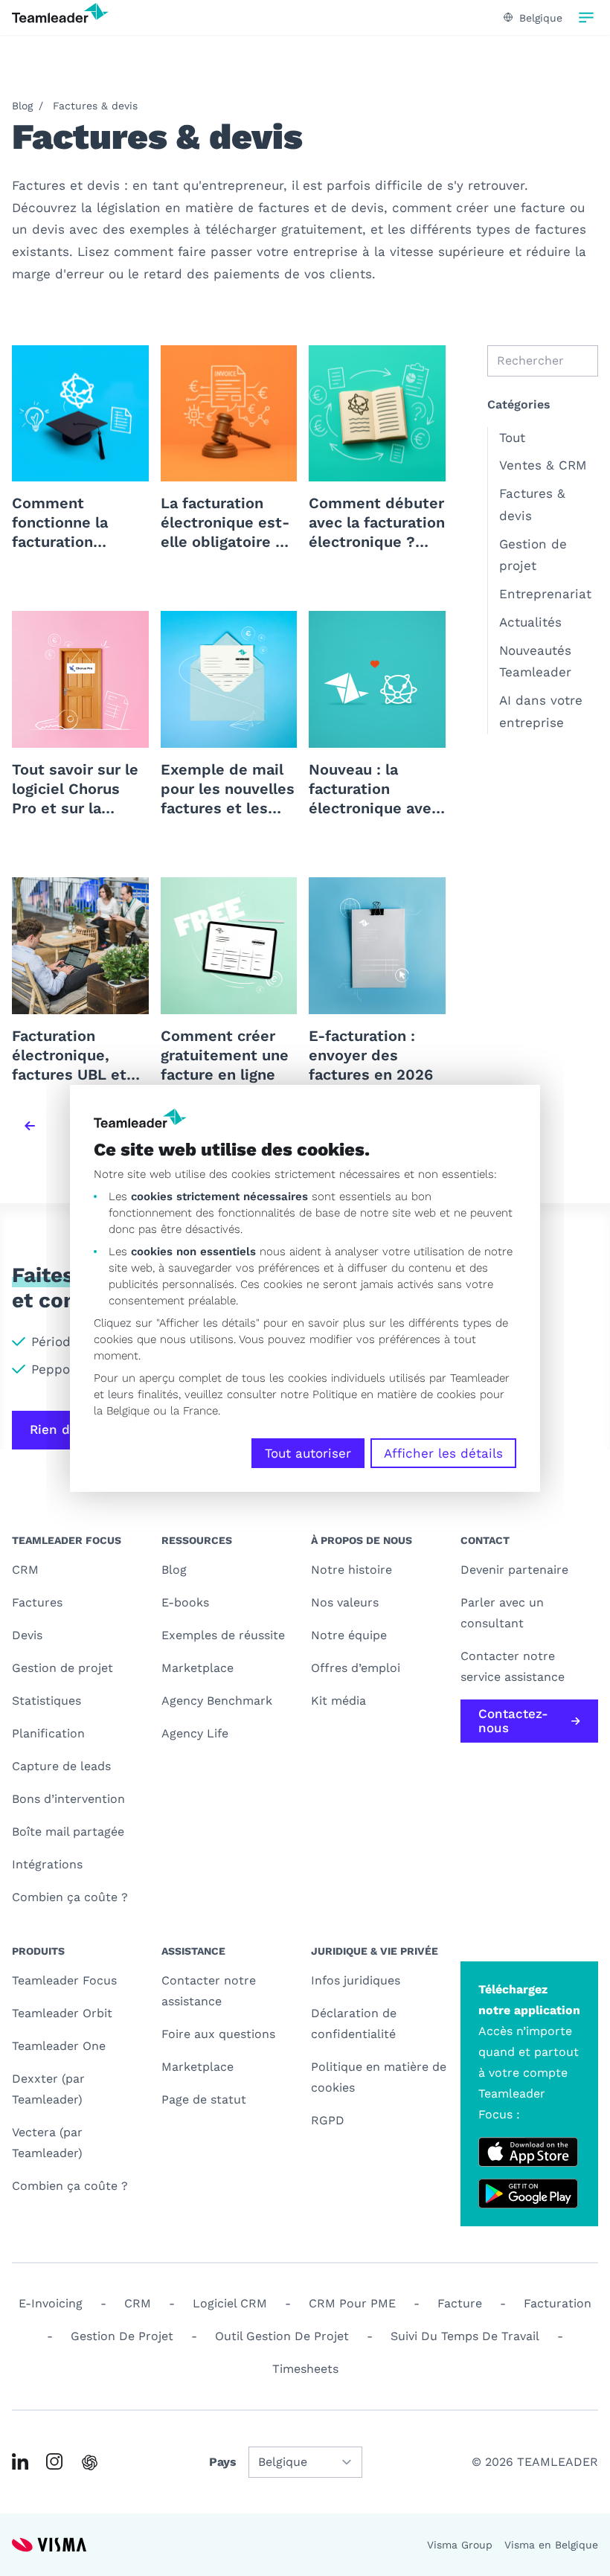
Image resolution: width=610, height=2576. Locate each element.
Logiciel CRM (230, 2303)
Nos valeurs (345, 1602)
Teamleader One (59, 2046)
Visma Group (460, 2545)
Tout (512, 438)
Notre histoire (351, 1570)
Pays (223, 2462)
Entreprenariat (545, 594)
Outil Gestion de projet (282, 2336)
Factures (37, 1602)
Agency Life (195, 1733)
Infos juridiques (356, 1980)
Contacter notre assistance (209, 1991)
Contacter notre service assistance (513, 1666)
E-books (185, 1602)
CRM (25, 1570)
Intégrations (47, 1864)
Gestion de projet (533, 555)
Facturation (558, 2303)
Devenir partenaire (514, 1570)
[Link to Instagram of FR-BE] (54, 2461)
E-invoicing (51, 2303)
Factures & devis (95, 106)
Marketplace (198, 1668)
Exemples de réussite (223, 1635)
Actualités (530, 622)
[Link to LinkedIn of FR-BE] (20, 2461)
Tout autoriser (308, 1453)
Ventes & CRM (543, 465)
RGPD (328, 2120)
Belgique (541, 18)
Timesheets (305, 2369)
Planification (48, 1733)
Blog (22, 106)
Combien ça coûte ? (70, 1897)
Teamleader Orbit (62, 2013)
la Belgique (122, 1411)
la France (194, 1411)
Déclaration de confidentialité (354, 2024)
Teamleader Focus (64, 1980)
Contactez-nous (513, 1721)
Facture (460, 2303)
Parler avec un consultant (502, 1613)
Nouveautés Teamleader (535, 661)
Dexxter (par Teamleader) (48, 2089)
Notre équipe (349, 1635)
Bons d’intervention (68, 1799)
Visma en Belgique (551, 2545)
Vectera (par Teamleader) (47, 2143)
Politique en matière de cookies (379, 2077)
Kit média (338, 1701)
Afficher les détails (443, 1453)
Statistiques (46, 1701)
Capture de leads (61, 1766)
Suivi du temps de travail (465, 2336)
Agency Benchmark (217, 1701)
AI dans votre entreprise (541, 711)
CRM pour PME (352, 2303)
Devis (27, 1635)
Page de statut (204, 2099)
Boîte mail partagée (68, 1832)
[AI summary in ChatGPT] (90, 2463)
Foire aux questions (218, 2034)
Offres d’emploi (356, 1668)
